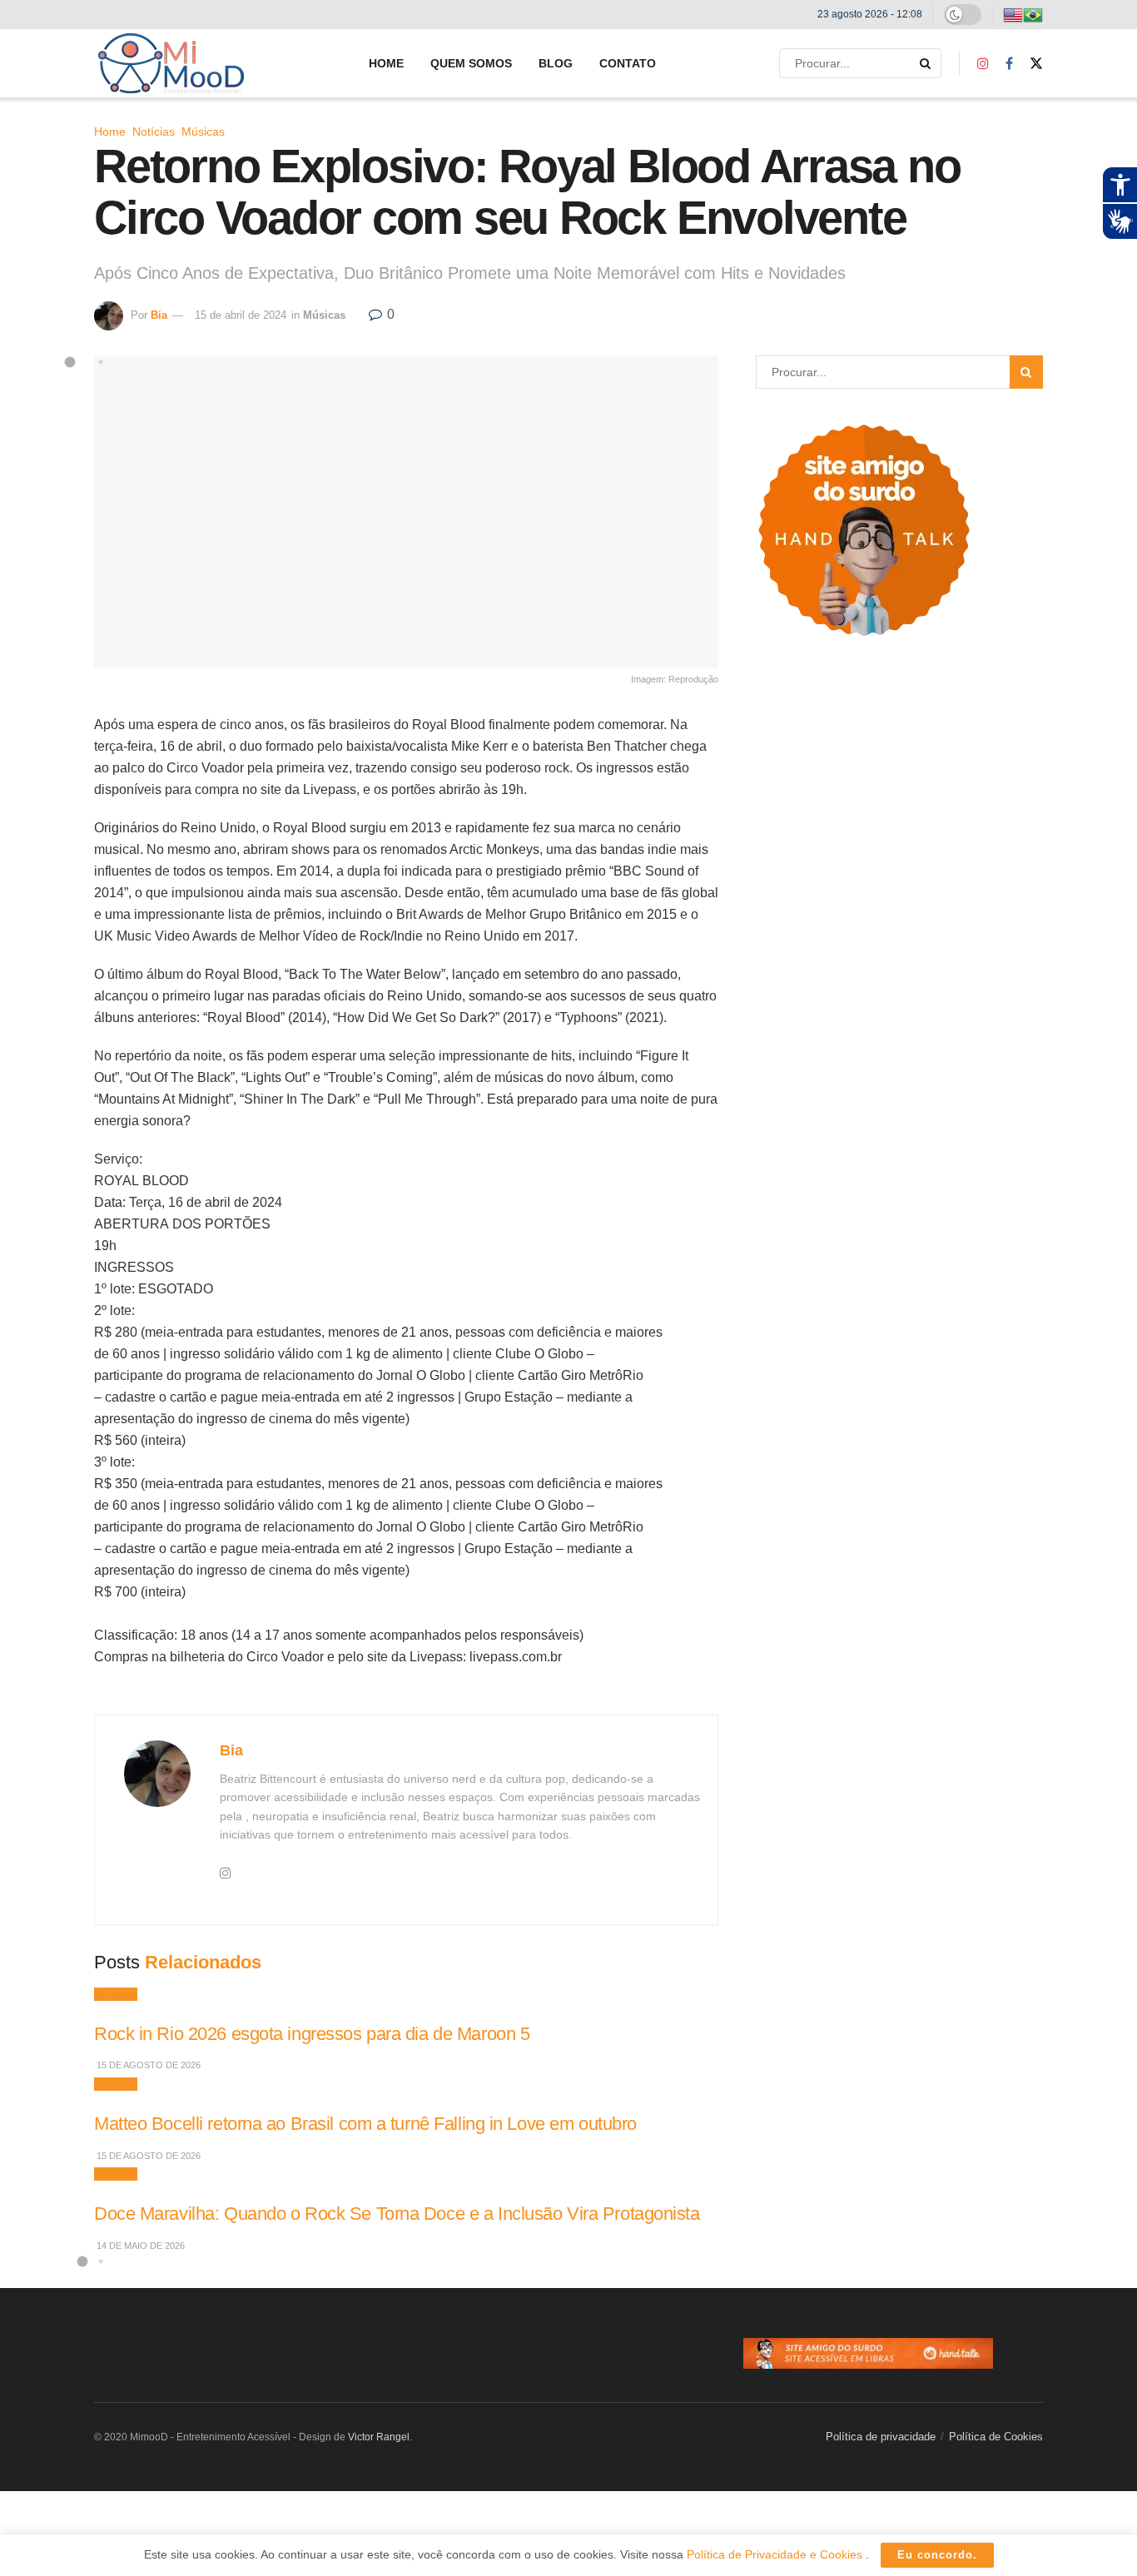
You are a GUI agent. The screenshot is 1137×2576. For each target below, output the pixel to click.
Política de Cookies (996, 2437)
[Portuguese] (1033, 14)
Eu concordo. (937, 2555)
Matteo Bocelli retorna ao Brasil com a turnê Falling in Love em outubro (365, 2124)
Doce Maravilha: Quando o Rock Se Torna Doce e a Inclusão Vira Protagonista (397, 2214)
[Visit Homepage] (171, 63)
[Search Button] (926, 63)
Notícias (154, 132)
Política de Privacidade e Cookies (776, 2554)
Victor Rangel (379, 2437)
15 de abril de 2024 (241, 315)
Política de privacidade (881, 2437)
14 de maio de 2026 (139, 2246)
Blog (556, 63)
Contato (628, 63)
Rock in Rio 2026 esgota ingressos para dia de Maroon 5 (312, 2034)
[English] (1013, 14)
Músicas (203, 132)
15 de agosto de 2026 (147, 2065)
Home (386, 63)
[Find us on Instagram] (983, 64)
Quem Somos (471, 63)
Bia (159, 315)
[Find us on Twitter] (1036, 64)
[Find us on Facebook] (1009, 64)
